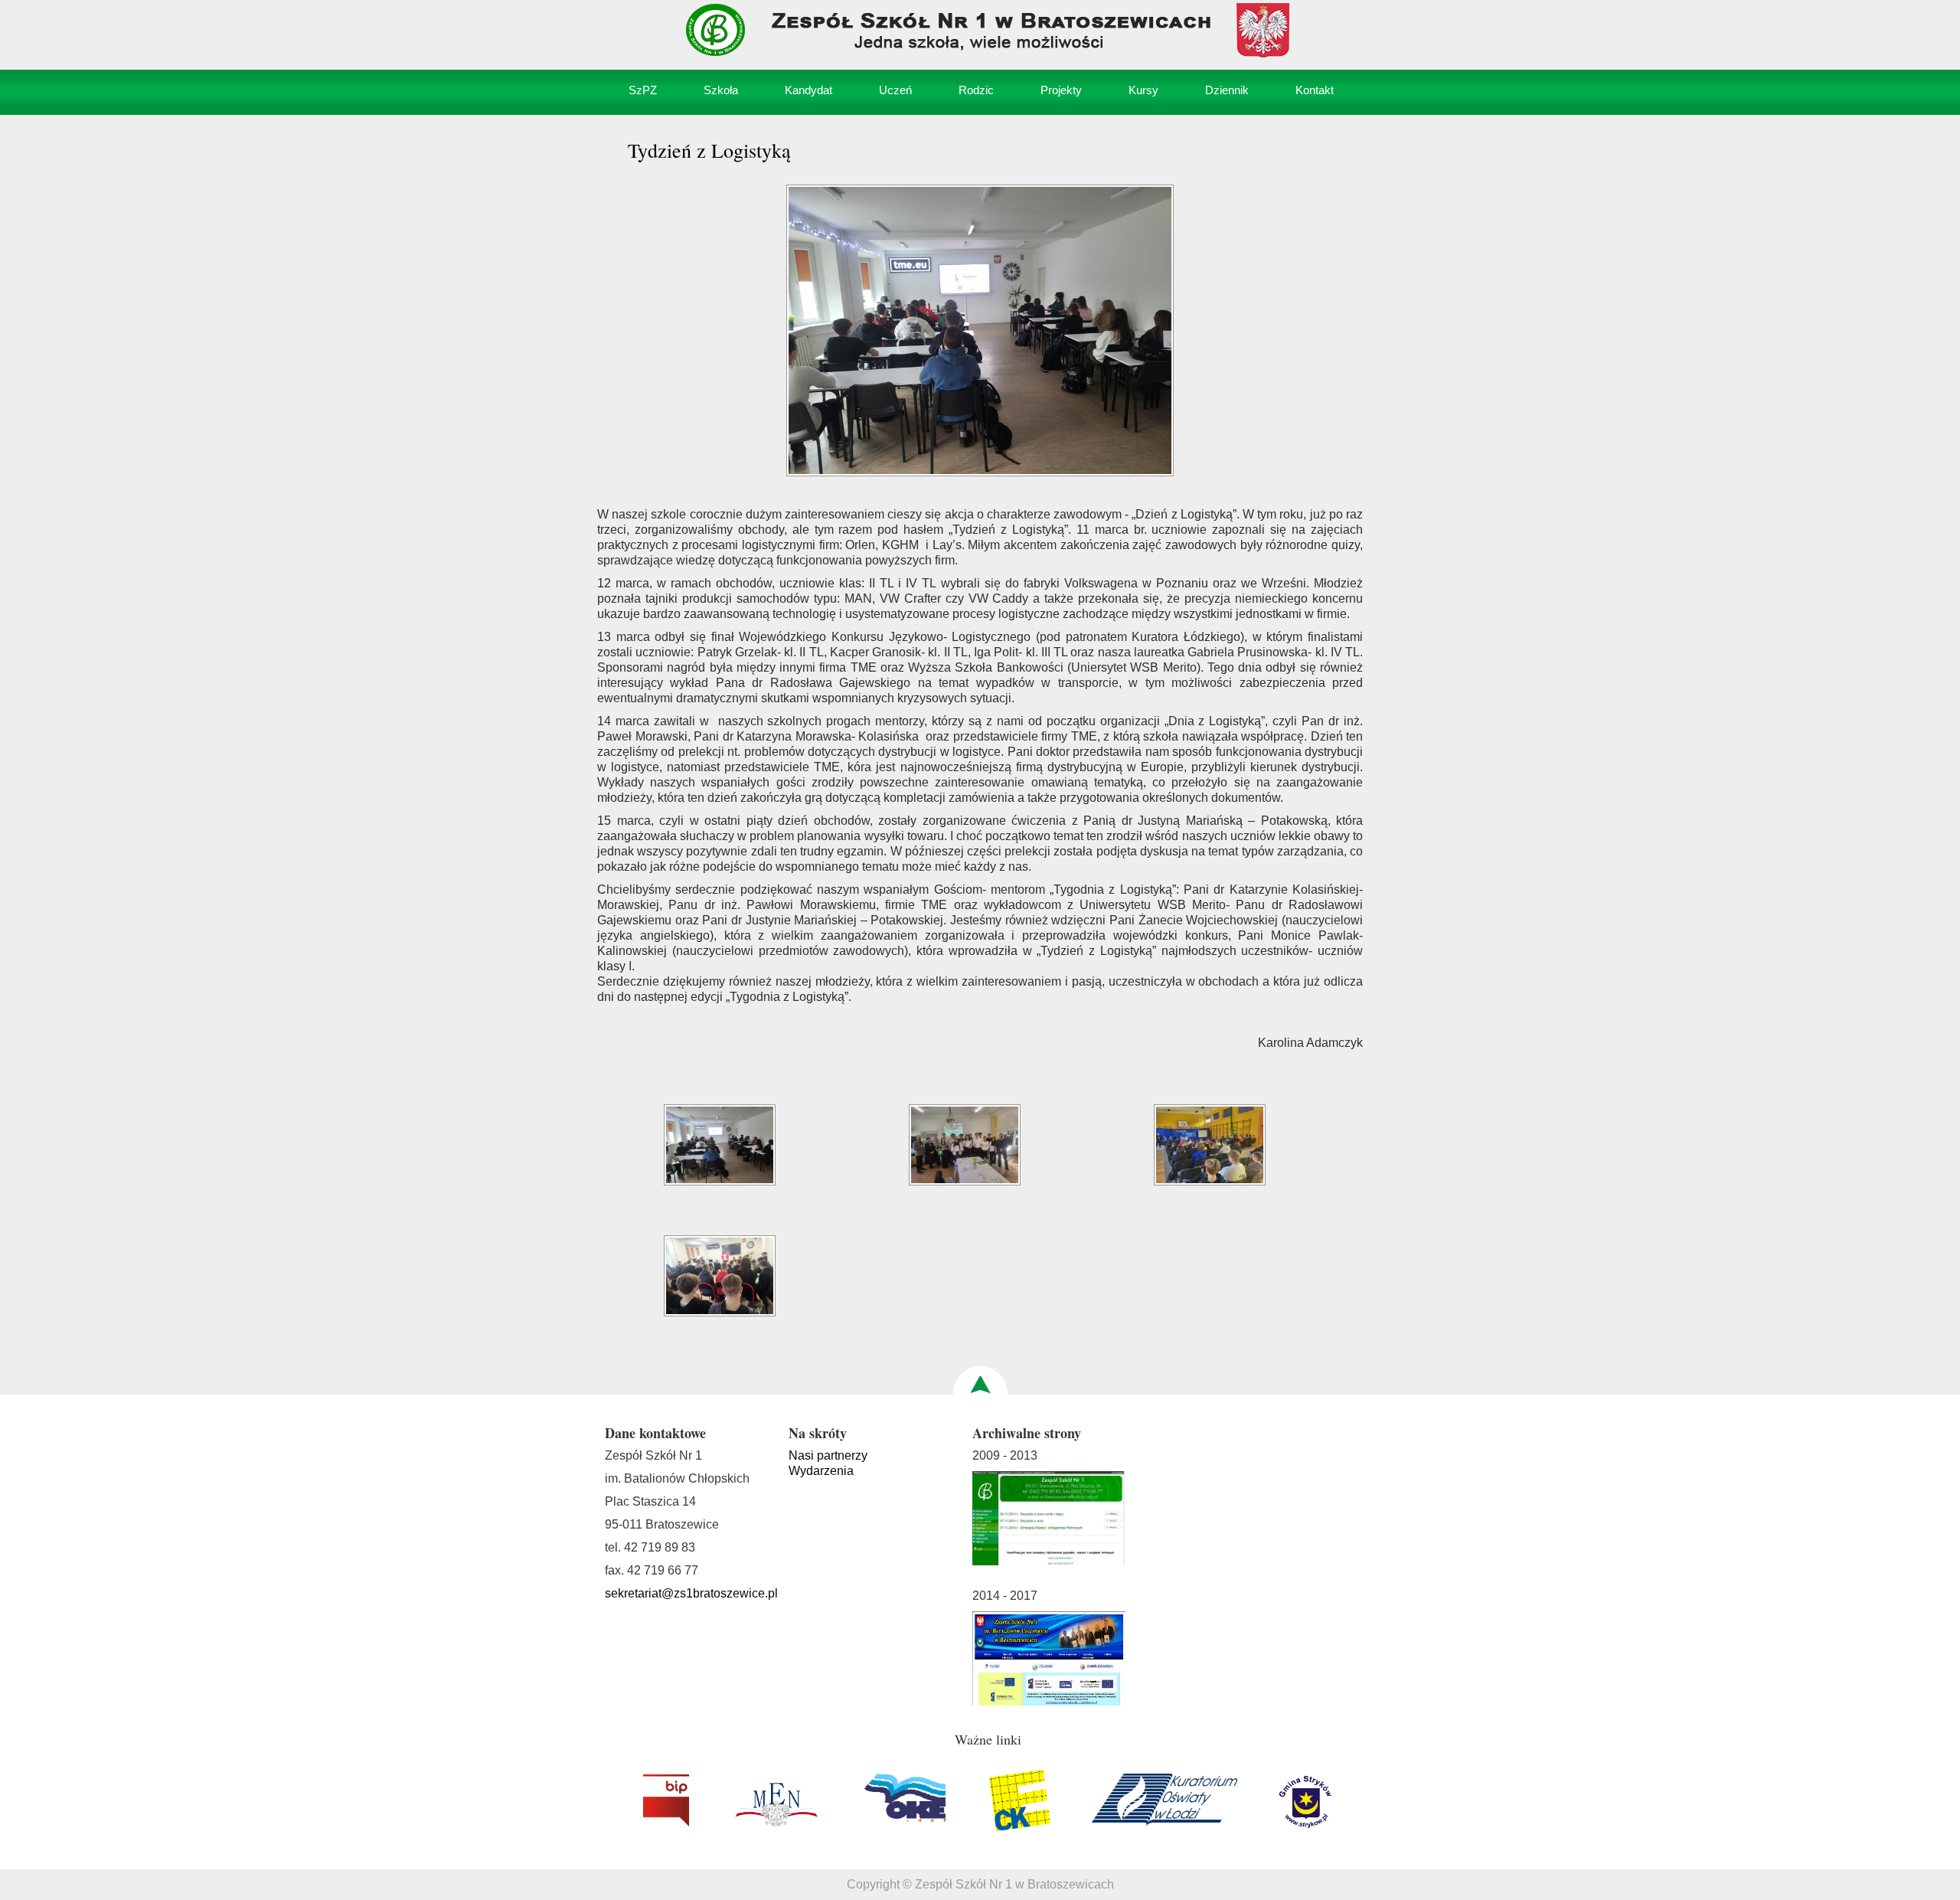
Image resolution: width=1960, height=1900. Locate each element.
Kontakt (1315, 90)
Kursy (1143, 90)
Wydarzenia (821, 1471)
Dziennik (1227, 90)
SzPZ (643, 90)
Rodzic (976, 90)
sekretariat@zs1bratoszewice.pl (691, 1593)
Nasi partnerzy (828, 1455)
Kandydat (808, 90)
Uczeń (895, 90)
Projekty (1061, 90)
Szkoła (721, 90)
